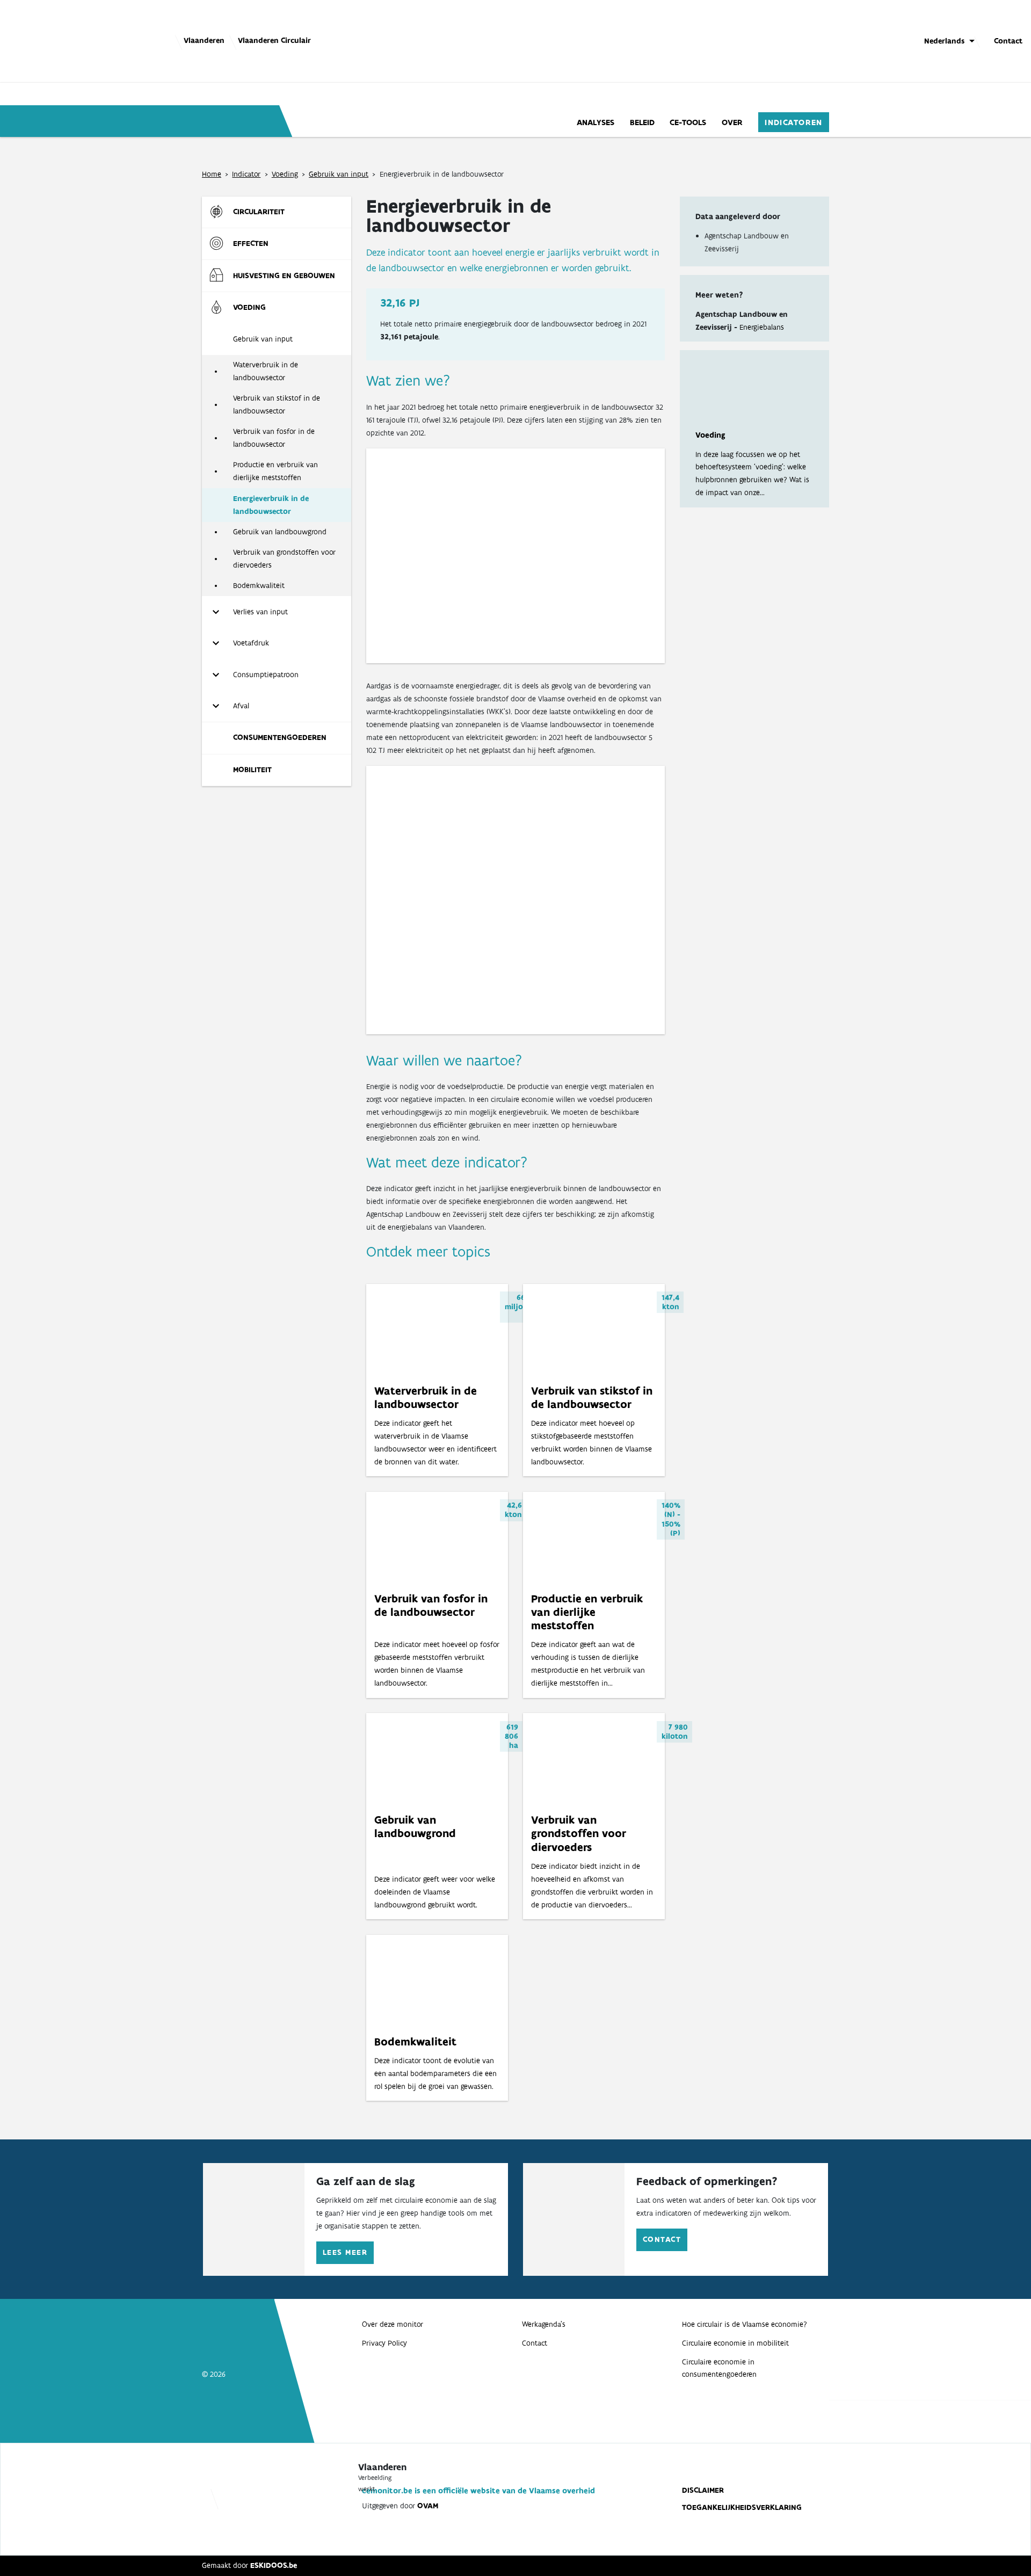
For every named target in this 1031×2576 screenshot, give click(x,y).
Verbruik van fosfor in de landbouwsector (274, 438)
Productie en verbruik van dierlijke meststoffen (275, 471)
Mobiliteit (252, 770)
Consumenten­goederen (280, 737)
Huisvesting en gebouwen (284, 275)
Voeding (285, 174)
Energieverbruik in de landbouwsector (271, 505)
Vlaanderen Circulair (274, 40)
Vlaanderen (204, 40)
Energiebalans (762, 327)
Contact (1008, 41)
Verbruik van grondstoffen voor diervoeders (284, 558)
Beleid (642, 122)
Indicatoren (794, 122)
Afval (241, 706)
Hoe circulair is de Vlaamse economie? (745, 2324)
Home (212, 174)
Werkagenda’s (544, 2324)
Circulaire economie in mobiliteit (735, 2343)
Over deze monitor (393, 2324)
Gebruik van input (339, 174)
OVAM (428, 2506)
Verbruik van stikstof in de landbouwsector (277, 404)
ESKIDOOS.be (274, 2565)
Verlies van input (260, 612)
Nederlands (944, 41)
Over (732, 122)
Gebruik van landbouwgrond (280, 532)
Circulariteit (259, 212)
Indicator (246, 174)
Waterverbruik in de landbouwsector (266, 371)
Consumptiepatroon (266, 674)
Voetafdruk (251, 643)
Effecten (251, 243)
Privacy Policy (384, 2343)
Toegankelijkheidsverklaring (742, 2507)
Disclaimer (703, 2490)
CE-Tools (688, 122)
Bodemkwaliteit (259, 585)
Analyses (596, 122)
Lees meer (345, 2252)
